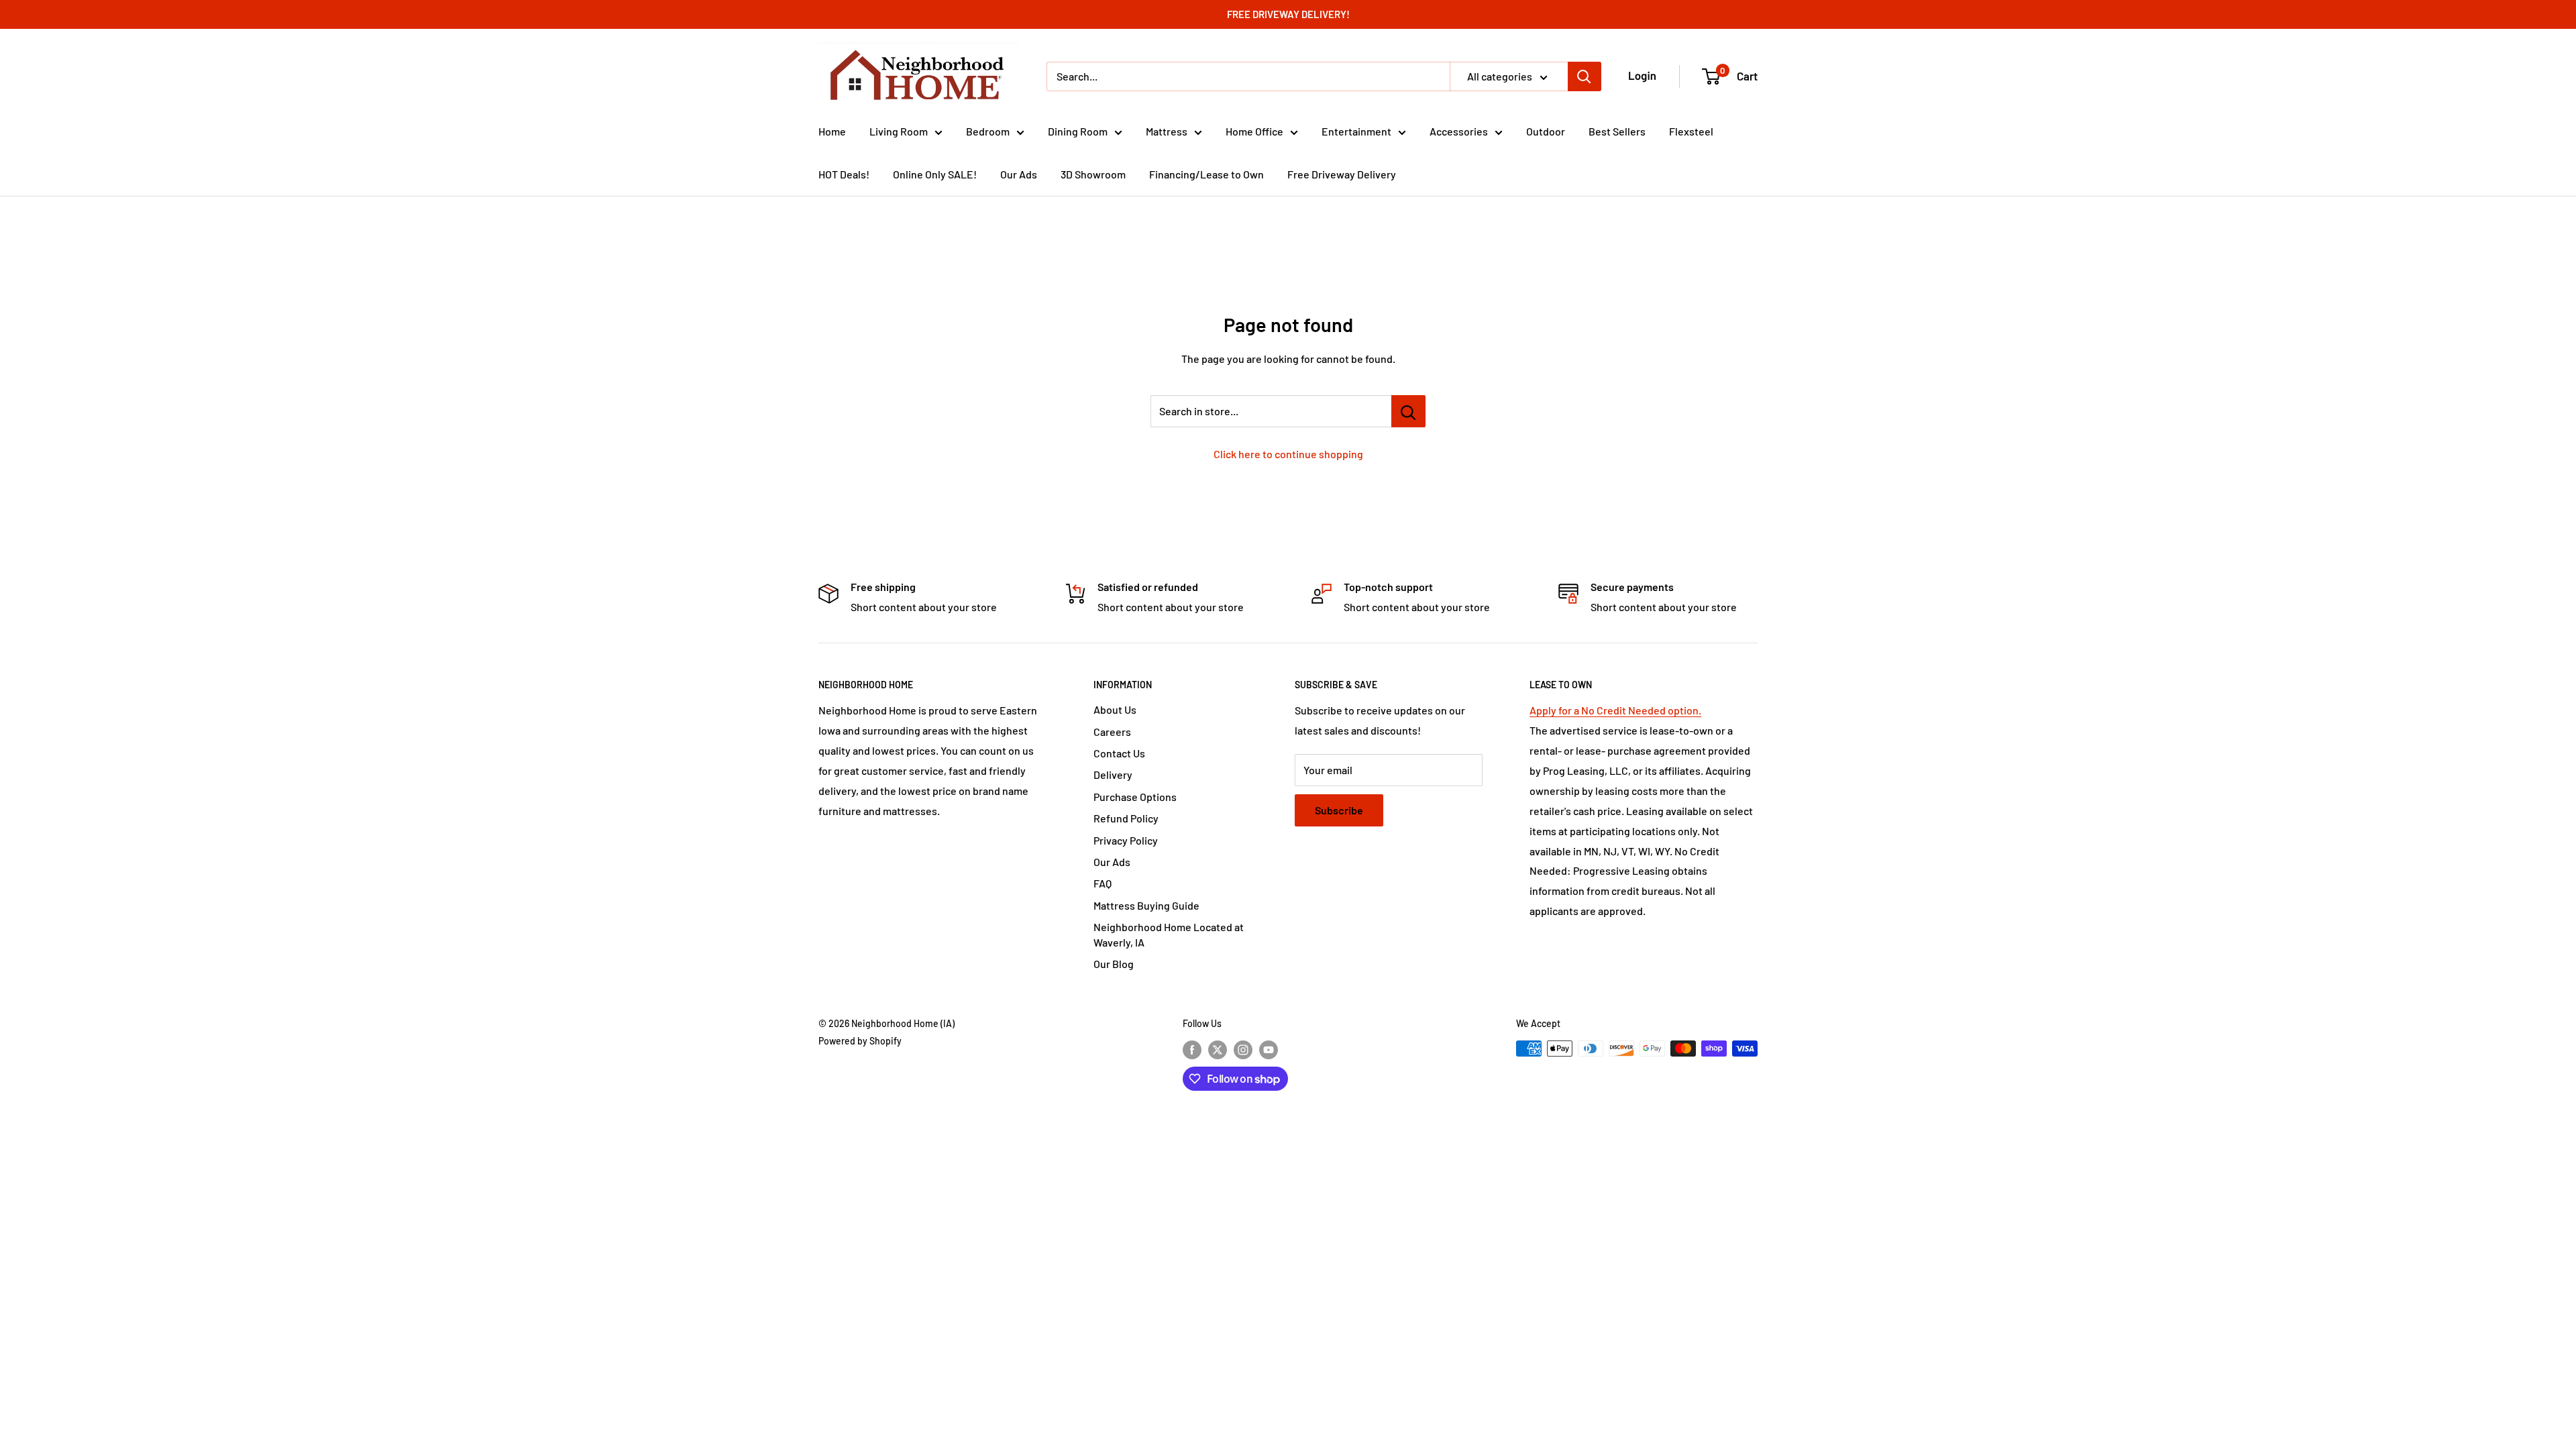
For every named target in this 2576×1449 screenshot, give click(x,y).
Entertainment (1356, 131)
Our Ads (1019, 174)
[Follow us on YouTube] (1269, 1050)
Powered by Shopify (860, 1041)
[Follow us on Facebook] (1192, 1050)
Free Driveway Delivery (1342, 174)
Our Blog (1114, 964)
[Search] (1585, 76)
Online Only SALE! (935, 174)
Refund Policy (1126, 818)
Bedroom (988, 131)
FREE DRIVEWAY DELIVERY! (1288, 14)
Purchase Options (1135, 797)
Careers (1112, 732)
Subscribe (1339, 810)
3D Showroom (1093, 174)
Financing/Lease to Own (1206, 174)
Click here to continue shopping (1288, 454)
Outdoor (1546, 131)
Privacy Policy (1126, 840)
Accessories (1459, 131)
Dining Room (1078, 131)
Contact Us (1119, 753)
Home (832, 131)
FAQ (1103, 883)
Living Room (899, 131)
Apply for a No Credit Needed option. (1615, 710)
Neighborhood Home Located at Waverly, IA (1169, 934)
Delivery (1113, 774)
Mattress (1167, 131)
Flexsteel (1691, 131)
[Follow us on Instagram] (1243, 1050)
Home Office (1254, 131)
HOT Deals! (844, 174)
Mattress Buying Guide (1146, 905)
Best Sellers (1617, 131)
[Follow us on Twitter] (1218, 1050)
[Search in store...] (1408, 411)
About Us (1115, 709)
